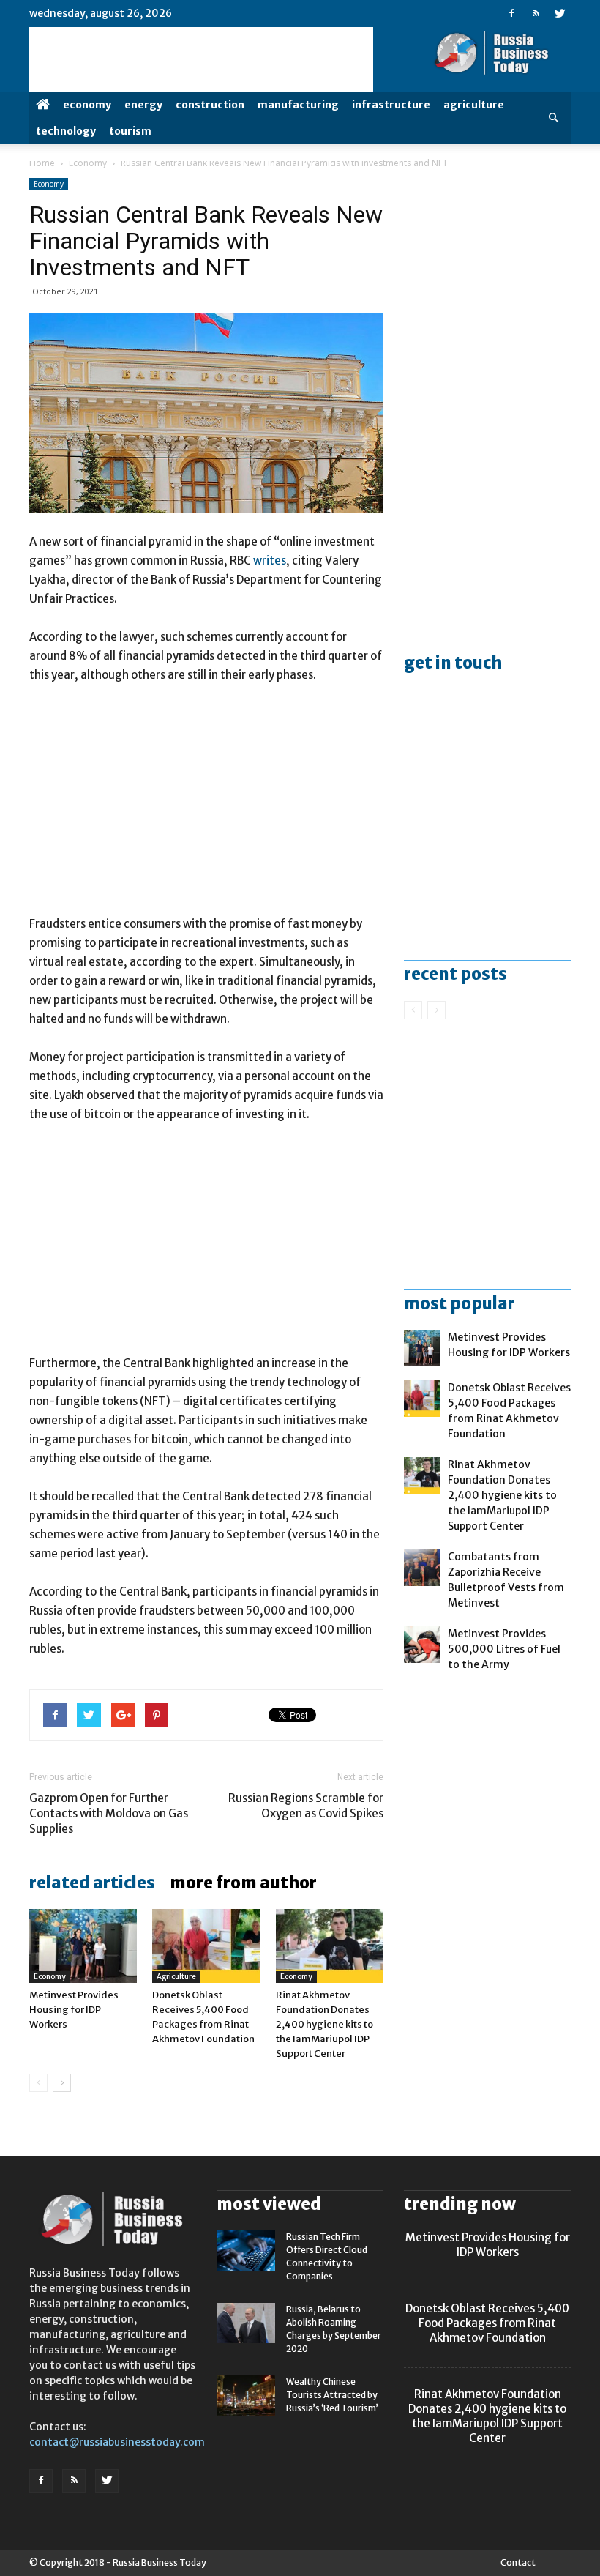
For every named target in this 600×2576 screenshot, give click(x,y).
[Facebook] (511, 13)
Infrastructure (391, 105)
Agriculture (474, 105)
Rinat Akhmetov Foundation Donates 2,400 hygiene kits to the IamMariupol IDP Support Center (325, 2024)
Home (42, 163)
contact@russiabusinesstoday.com (117, 2442)
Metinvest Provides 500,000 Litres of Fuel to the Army (504, 1649)
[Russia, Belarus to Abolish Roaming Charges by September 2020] (246, 2323)
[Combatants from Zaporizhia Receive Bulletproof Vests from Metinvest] (422, 1568)
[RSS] (536, 13)
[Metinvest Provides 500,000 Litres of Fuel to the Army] (422, 1645)
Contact (518, 2562)
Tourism (130, 131)
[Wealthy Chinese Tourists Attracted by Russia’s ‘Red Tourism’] (246, 2396)
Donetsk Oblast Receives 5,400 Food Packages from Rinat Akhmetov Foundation (487, 2323)
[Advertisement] (206, 806)
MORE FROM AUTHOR (243, 1883)
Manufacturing (298, 105)
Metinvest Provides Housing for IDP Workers (74, 2010)
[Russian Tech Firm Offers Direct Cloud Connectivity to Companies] (246, 2251)
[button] (553, 118)
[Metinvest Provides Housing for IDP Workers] (83, 1946)
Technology (66, 131)
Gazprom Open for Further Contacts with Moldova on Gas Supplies (109, 1813)
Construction (210, 105)
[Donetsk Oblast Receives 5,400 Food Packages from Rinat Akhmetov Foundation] (206, 1946)
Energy (143, 105)
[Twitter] (560, 13)
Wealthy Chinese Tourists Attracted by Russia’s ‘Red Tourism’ (332, 2395)
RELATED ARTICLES (92, 1883)
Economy (87, 105)
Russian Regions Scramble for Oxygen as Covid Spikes (306, 1806)
